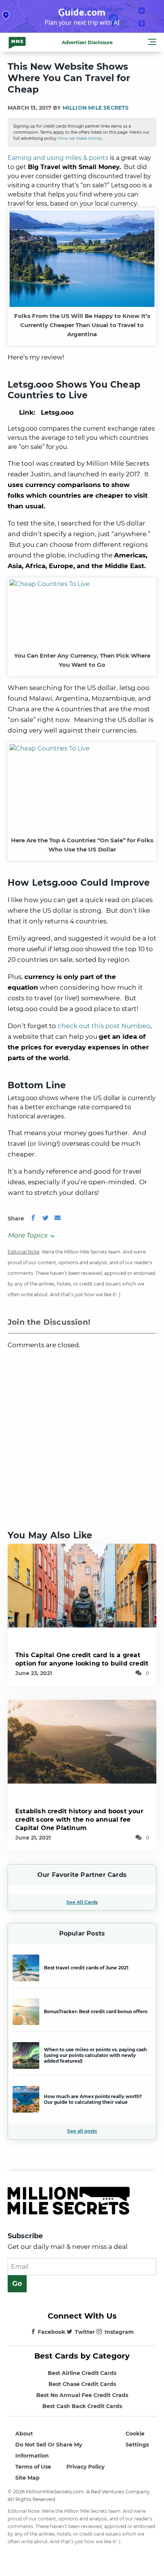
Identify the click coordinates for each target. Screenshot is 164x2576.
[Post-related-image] (82, 1585)
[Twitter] (45, 1219)
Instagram (119, 2332)
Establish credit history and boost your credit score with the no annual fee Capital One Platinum (79, 1820)
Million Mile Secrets (96, 108)
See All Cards (82, 1902)
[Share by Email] (58, 1219)
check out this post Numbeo (104, 1026)
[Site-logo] (17, 42)
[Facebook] (33, 1219)
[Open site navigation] (152, 43)
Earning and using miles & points (58, 158)
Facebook (51, 2332)
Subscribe (25, 2236)
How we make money (80, 138)
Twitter (85, 2332)
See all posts (82, 2131)
